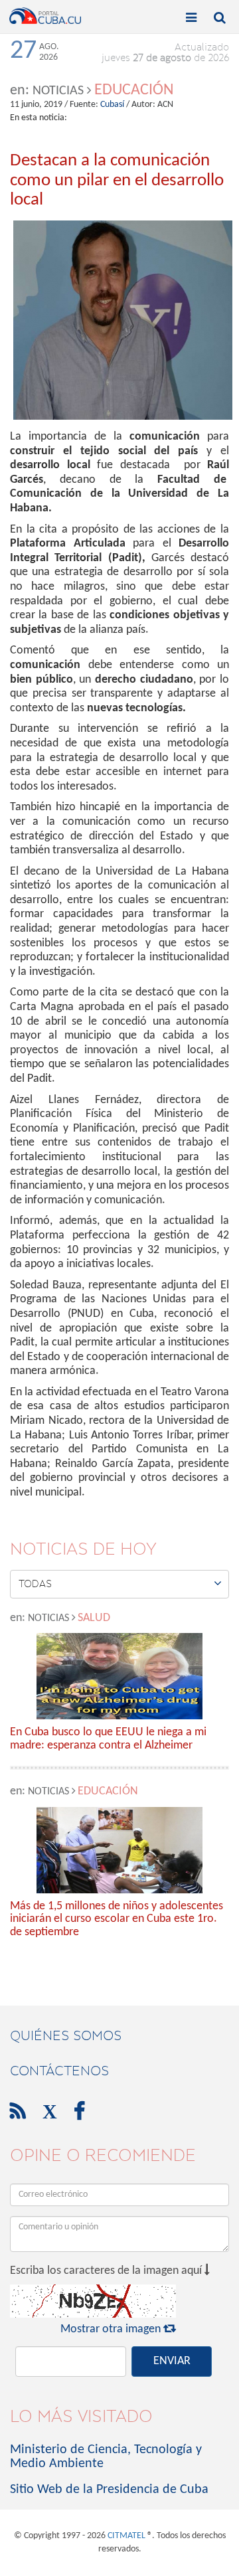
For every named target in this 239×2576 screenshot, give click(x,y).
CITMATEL (126, 2536)
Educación (134, 90)
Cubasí (112, 105)
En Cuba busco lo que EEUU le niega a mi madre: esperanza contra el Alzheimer (108, 1739)
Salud (94, 1618)
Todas (120, 1583)
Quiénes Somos (66, 2035)
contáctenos (59, 2071)
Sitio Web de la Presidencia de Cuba (109, 2490)
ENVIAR (172, 2361)
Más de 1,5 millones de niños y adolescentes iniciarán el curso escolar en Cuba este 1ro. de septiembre (117, 1920)
